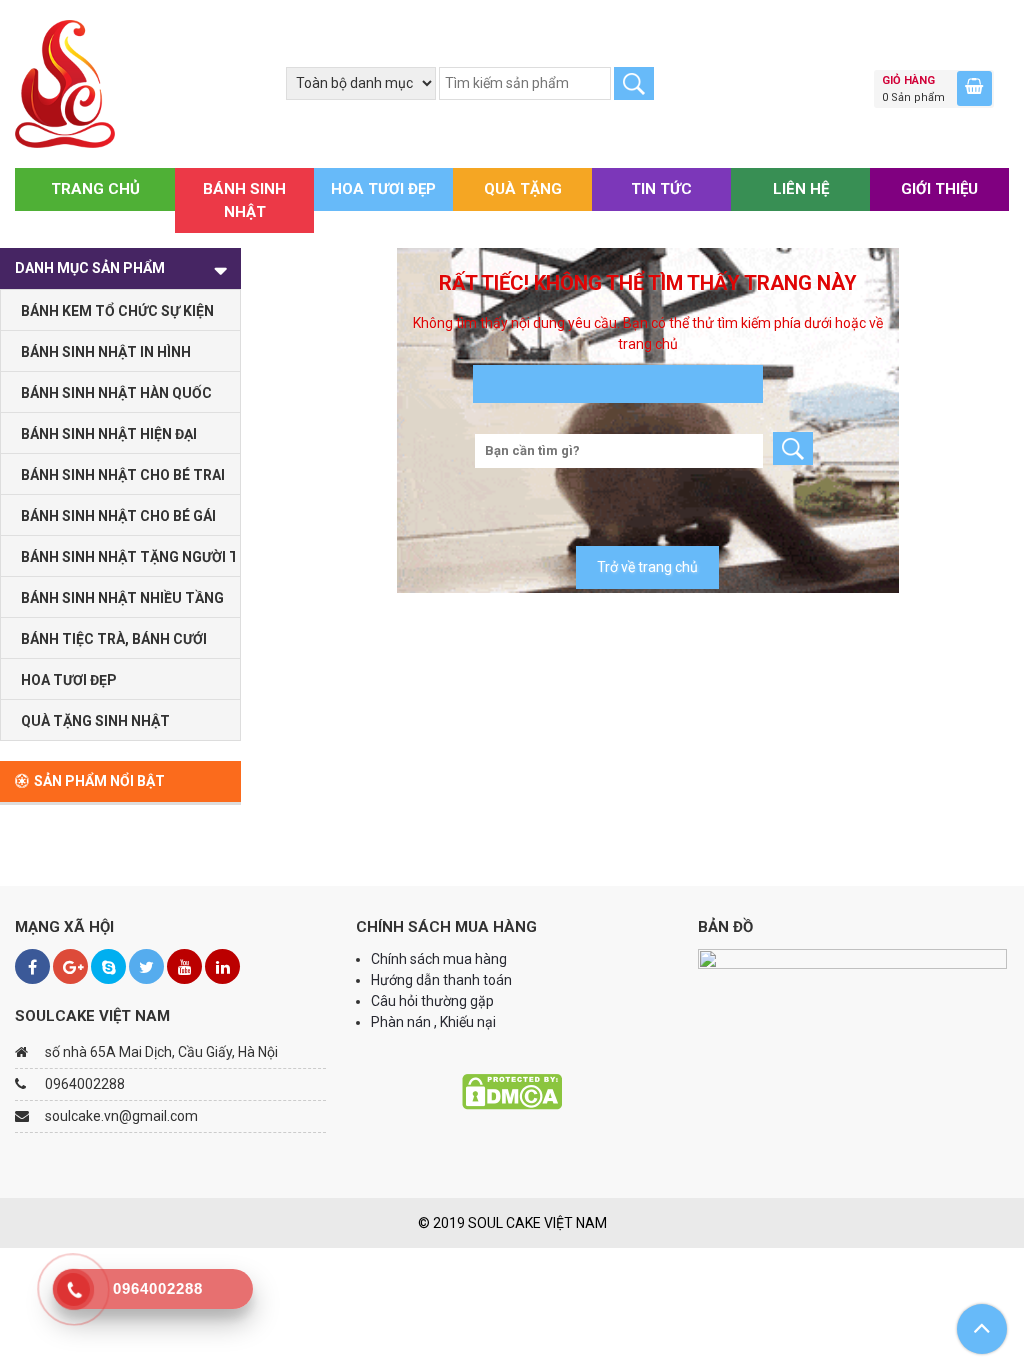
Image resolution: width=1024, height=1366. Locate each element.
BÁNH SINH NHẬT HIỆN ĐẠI (109, 434)
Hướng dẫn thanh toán (443, 980)
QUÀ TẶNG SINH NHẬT (95, 721)
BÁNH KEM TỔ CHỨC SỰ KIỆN (117, 311)
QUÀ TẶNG (523, 189)
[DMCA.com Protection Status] (512, 1090)
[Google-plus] (70, 966)
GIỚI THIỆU (939, 189)
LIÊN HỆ (801, 189)
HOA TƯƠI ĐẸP (383, 189)
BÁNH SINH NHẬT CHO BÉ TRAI (123, 475)
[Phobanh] (65, 83)
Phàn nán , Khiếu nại (435, 1022)
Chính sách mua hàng (439, 959)
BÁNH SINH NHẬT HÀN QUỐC (116, 393)
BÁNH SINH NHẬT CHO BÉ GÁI (118, 516)
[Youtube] (184, 966)
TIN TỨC (661, 189)
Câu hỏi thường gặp (432, 1001)
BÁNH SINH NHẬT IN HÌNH (106, 352)
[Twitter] (146, 966)
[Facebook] (32, 966)
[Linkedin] (222, 966)
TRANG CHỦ (95, 189)
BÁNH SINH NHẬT (244, 200)
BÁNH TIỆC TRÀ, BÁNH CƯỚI (114, 639)
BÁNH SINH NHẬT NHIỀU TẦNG (122, 598)
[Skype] (108, 966)
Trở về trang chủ (647, 567)
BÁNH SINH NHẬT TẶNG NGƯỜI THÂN (128, 557)
